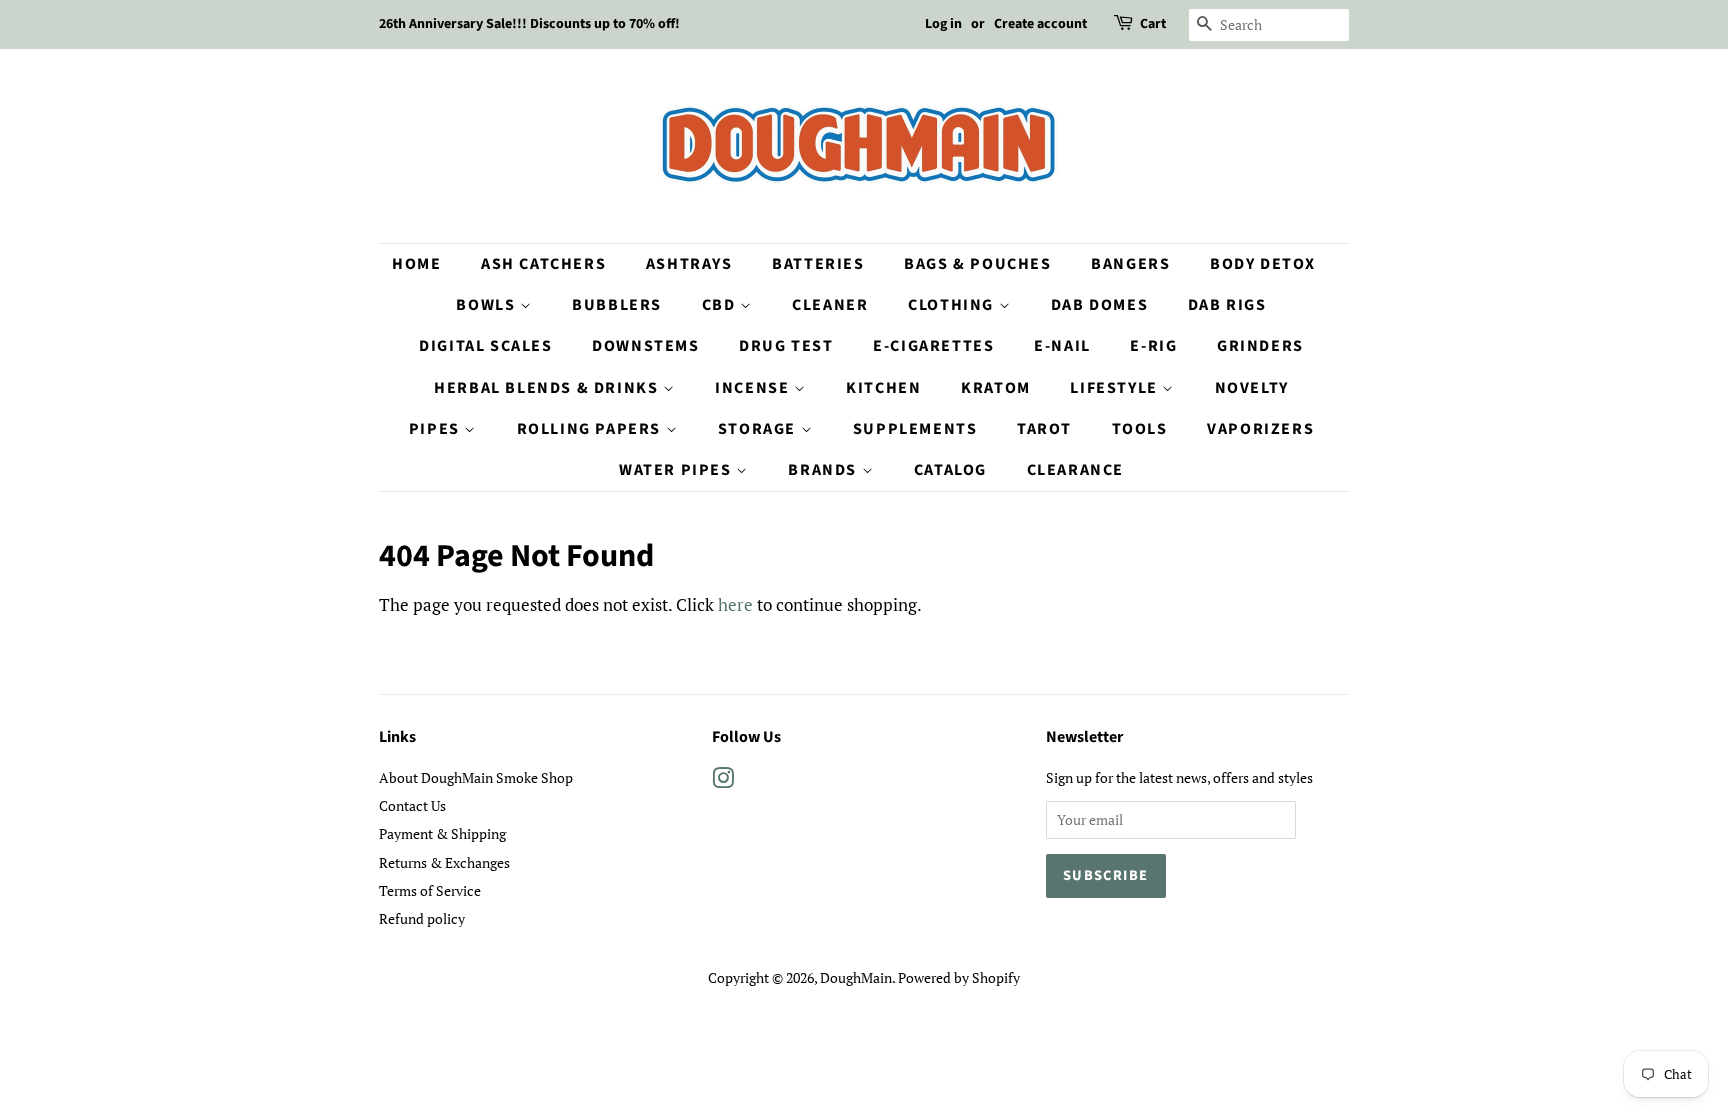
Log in (943, 24)
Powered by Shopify (959, 977)
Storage (759, 429)
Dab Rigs (1227, 305)
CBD (721, 305)
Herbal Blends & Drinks (548, 388)
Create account (1040, 24)
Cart (1153, 24)
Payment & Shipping (442, 833)
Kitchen (883, 388)
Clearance (1075, 470)
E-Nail (1062, 346)
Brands (824, 470)
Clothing (953, 305)
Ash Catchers (543, 264)
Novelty (1252, 388)
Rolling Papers (591, 429)
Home (416, 264)
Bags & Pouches (977, 264)
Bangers (1130, 264)
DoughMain (856, 977)
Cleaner (830, 305)
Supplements (915, 429)
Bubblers (617, 305)
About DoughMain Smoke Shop (476, 777)
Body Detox (1263, 264)
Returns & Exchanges (444, 862)
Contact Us (412, 805)
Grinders (1260, 346)
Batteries (818, 264)
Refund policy (422, 918)
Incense (754, 388)
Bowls (488, 305)
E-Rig (1153, 346)
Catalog (950, 470)
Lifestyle (1116, 388)
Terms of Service (430, 890)
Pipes (437, 429)
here (735, 604)
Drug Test (786, 346)
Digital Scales (485, 346)
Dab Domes (1099, 305)
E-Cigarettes (933, 346)
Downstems (645, 346)
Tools (1140, 429)
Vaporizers (1260, 429)
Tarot (1044, 429)
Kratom (996, 388)
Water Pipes (677, 470)
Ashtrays (689, 264)
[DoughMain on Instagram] (723, 781)
